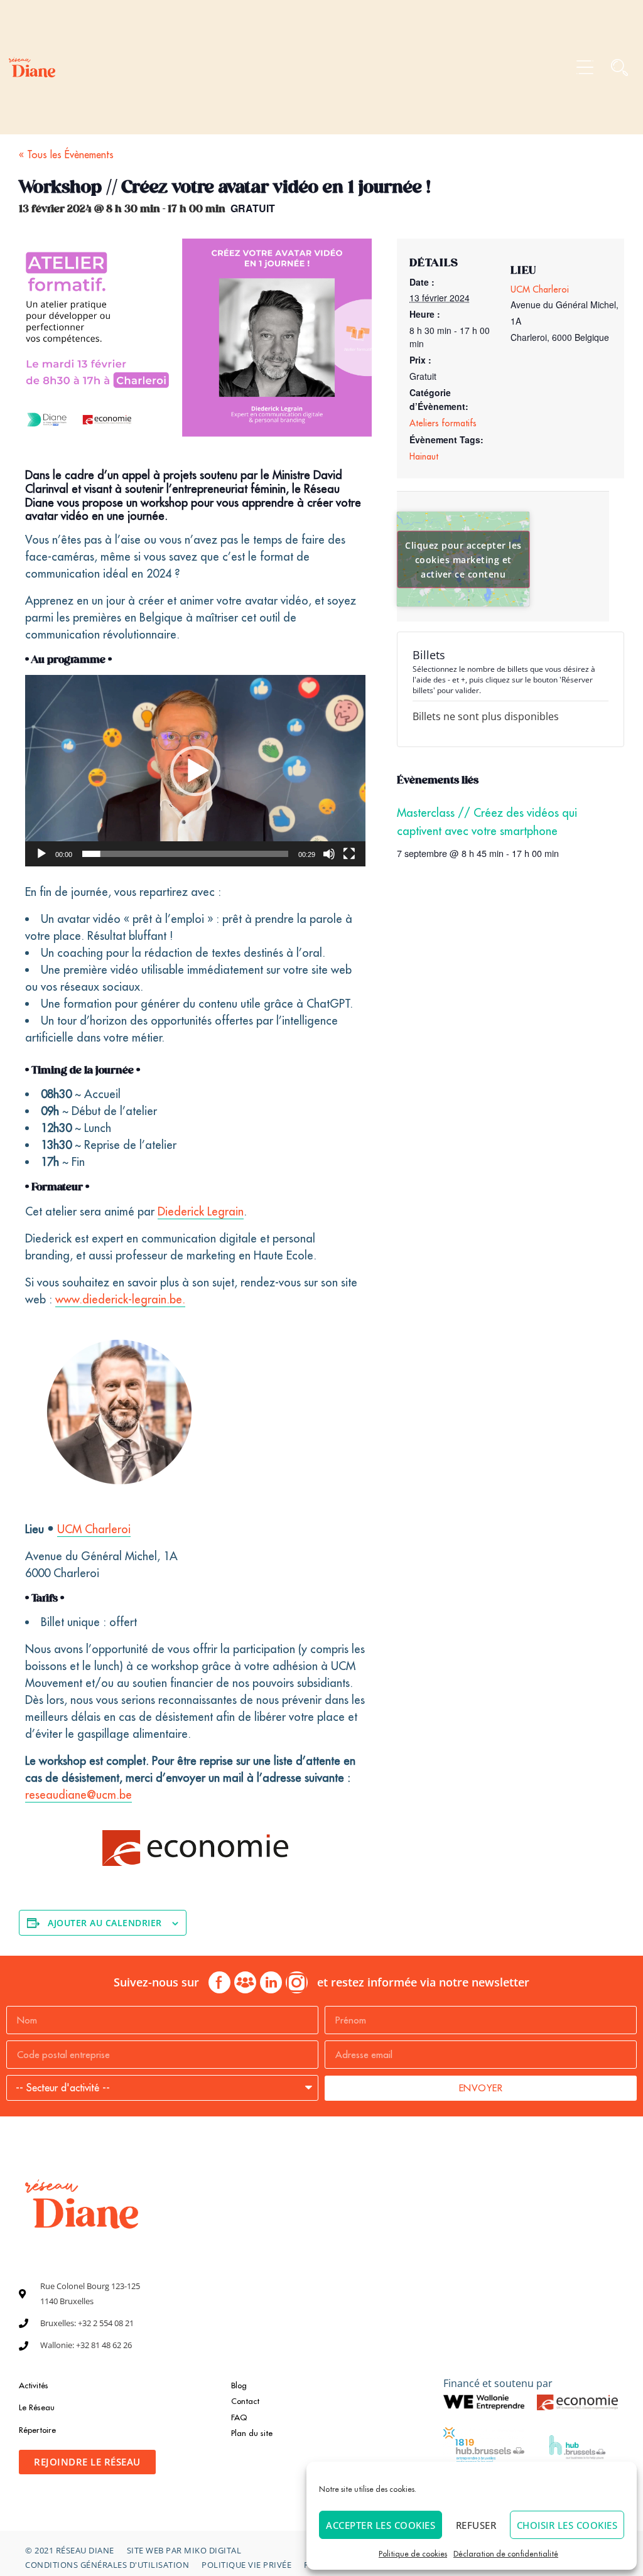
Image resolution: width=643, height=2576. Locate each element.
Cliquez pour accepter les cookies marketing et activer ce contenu (463, 559)
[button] (585, 67)
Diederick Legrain (201, 1211)
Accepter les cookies (381, 2525)
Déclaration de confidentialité (506, 2554)
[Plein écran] (349, 854)
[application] (195, 771)
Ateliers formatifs (443, 423)
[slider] (185, 854)
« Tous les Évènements (66, 154)
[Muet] (329, 854)
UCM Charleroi (94, 1529)
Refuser (476, 2525)
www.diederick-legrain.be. (120, 1299)
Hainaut (424, 456)
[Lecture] (41, 854)
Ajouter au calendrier (105, 1923)
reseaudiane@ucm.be (78, 1795)
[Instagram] (297, 1982)
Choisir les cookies (567, 2525)
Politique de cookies (413, 2554)
